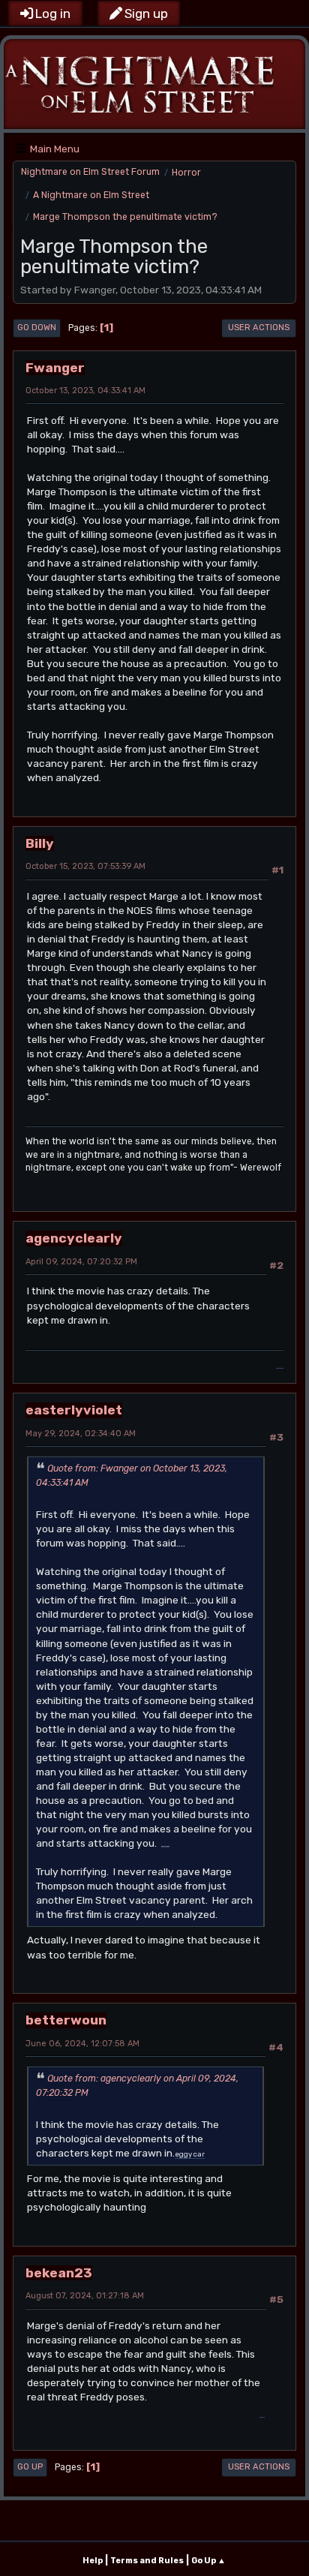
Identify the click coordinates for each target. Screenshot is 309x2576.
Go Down (37, 328)
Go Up (30, 2467)
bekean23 (59, 2272)
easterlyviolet (74, 1410)
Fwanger (55, 367)
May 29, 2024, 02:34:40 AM (81, 1434)
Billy (40, 843)
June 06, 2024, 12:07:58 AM (82, 2044)
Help (93, 2561)
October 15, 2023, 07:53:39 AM (85, 866)
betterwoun (66, 2020)
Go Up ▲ (208, 2561)
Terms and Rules (147, 2561)
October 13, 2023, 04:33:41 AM (85, 391)
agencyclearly (74, 1238)
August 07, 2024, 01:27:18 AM (85, 2296)
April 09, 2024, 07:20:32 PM (81, 1262)
